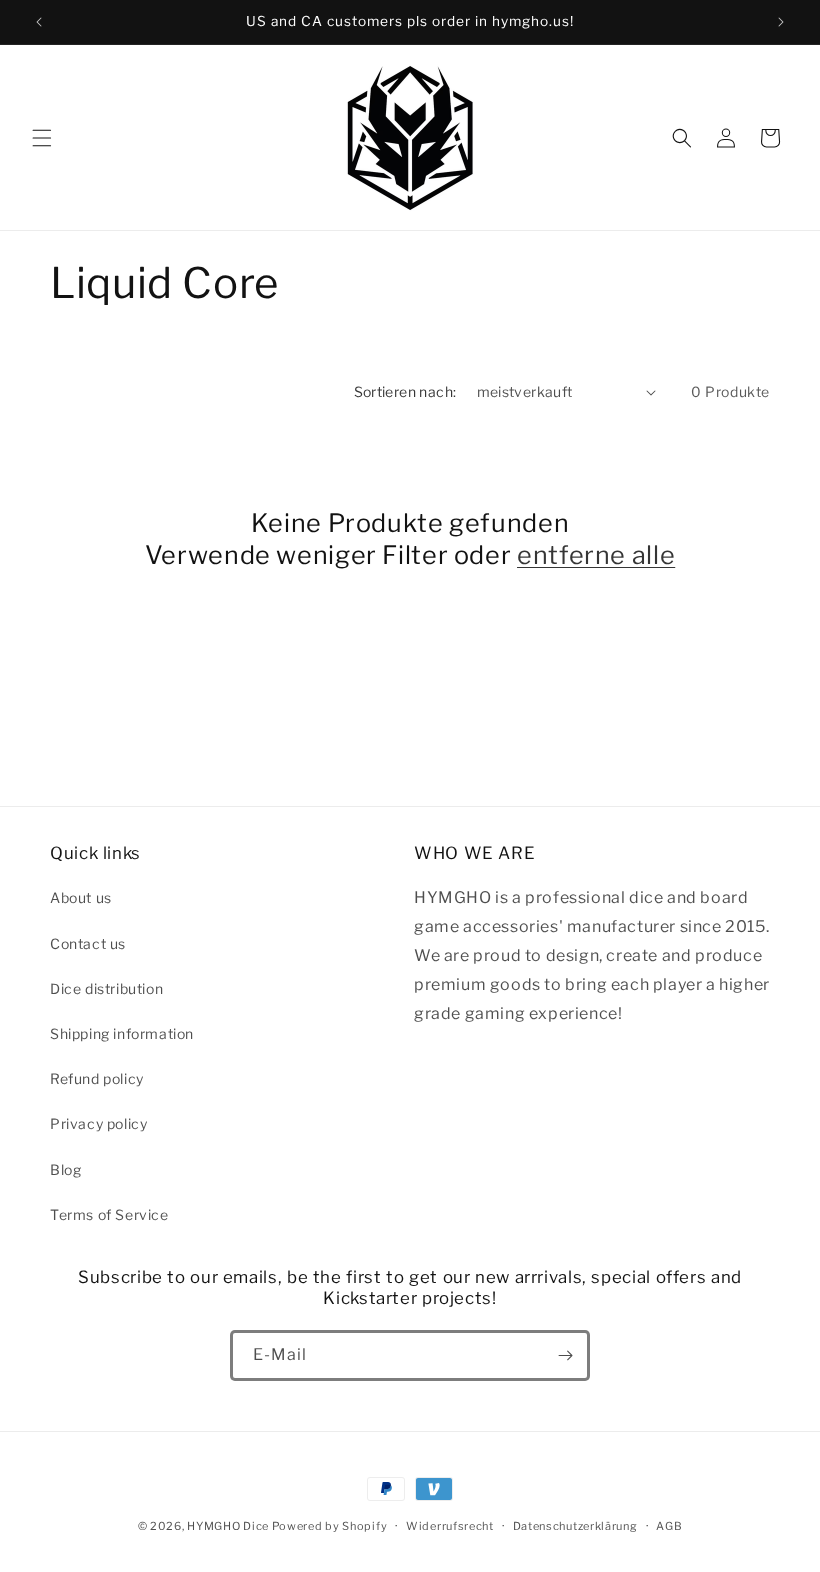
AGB (669, 1526)
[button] (42, 138)
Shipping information (122, 1033)
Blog (65, 1169)
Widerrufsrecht (450, 1526)
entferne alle (596, 555)
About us (81, 897)
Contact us (88, 943)
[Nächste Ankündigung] (781, 22)
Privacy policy (98, 1123)
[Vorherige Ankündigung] (39, 22)
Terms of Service (109, 1214)
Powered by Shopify (330, 1526)
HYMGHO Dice (229, 1526)
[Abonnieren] (565, 1355)
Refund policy (97, 1078)
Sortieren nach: (405, 391)
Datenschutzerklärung (575, 1526)
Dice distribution (106, 988)
